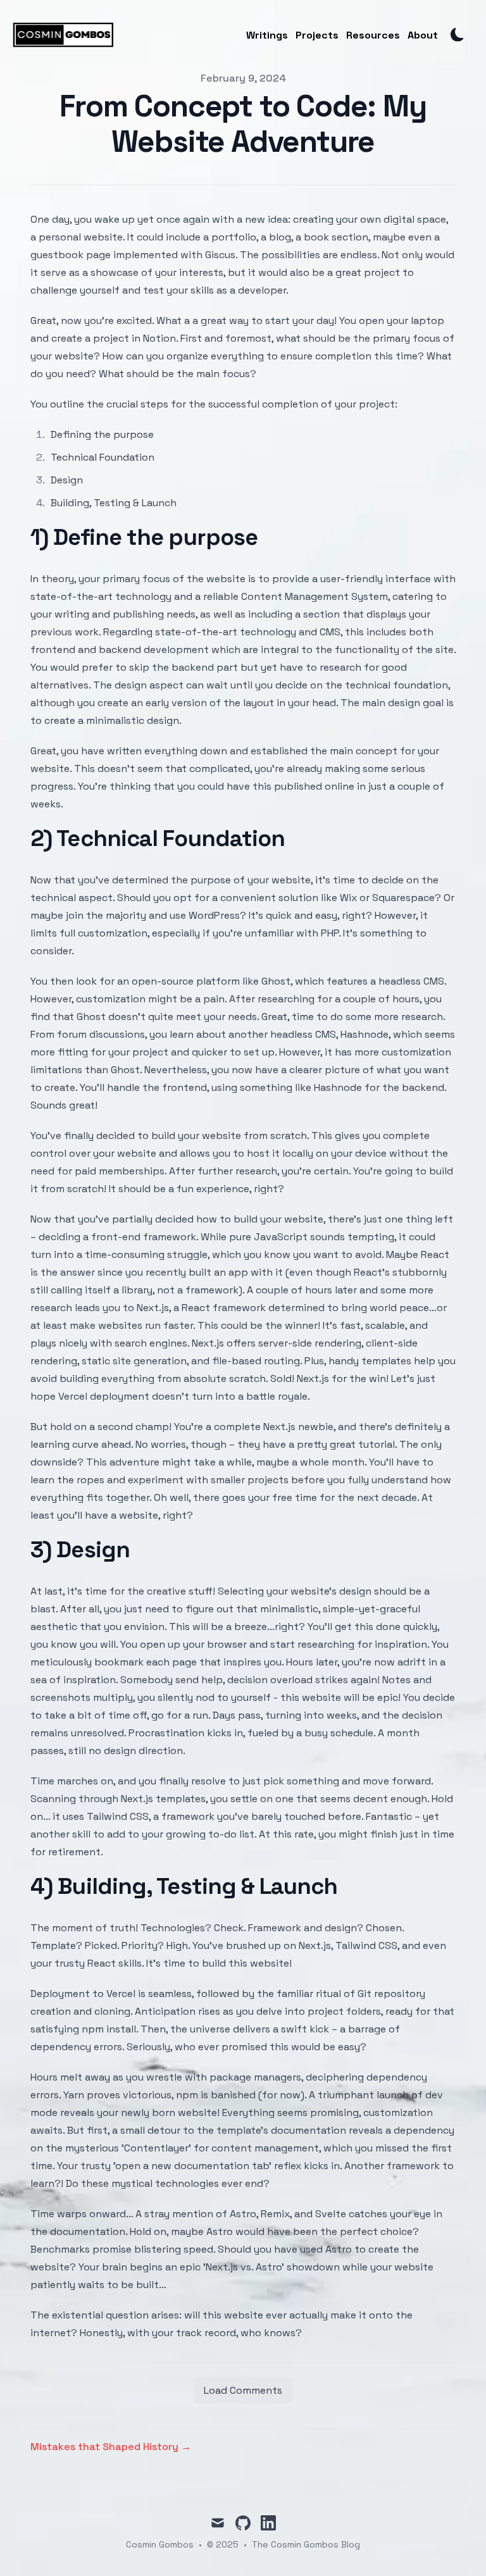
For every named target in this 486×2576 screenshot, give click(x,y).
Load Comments (243, 2390)
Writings (267, 35)
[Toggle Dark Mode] (458, 35)
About (423, 35)
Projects (317, 35)
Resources (373, 35)
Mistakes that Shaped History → (111, 2447)
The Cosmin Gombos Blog (306, 2544)
